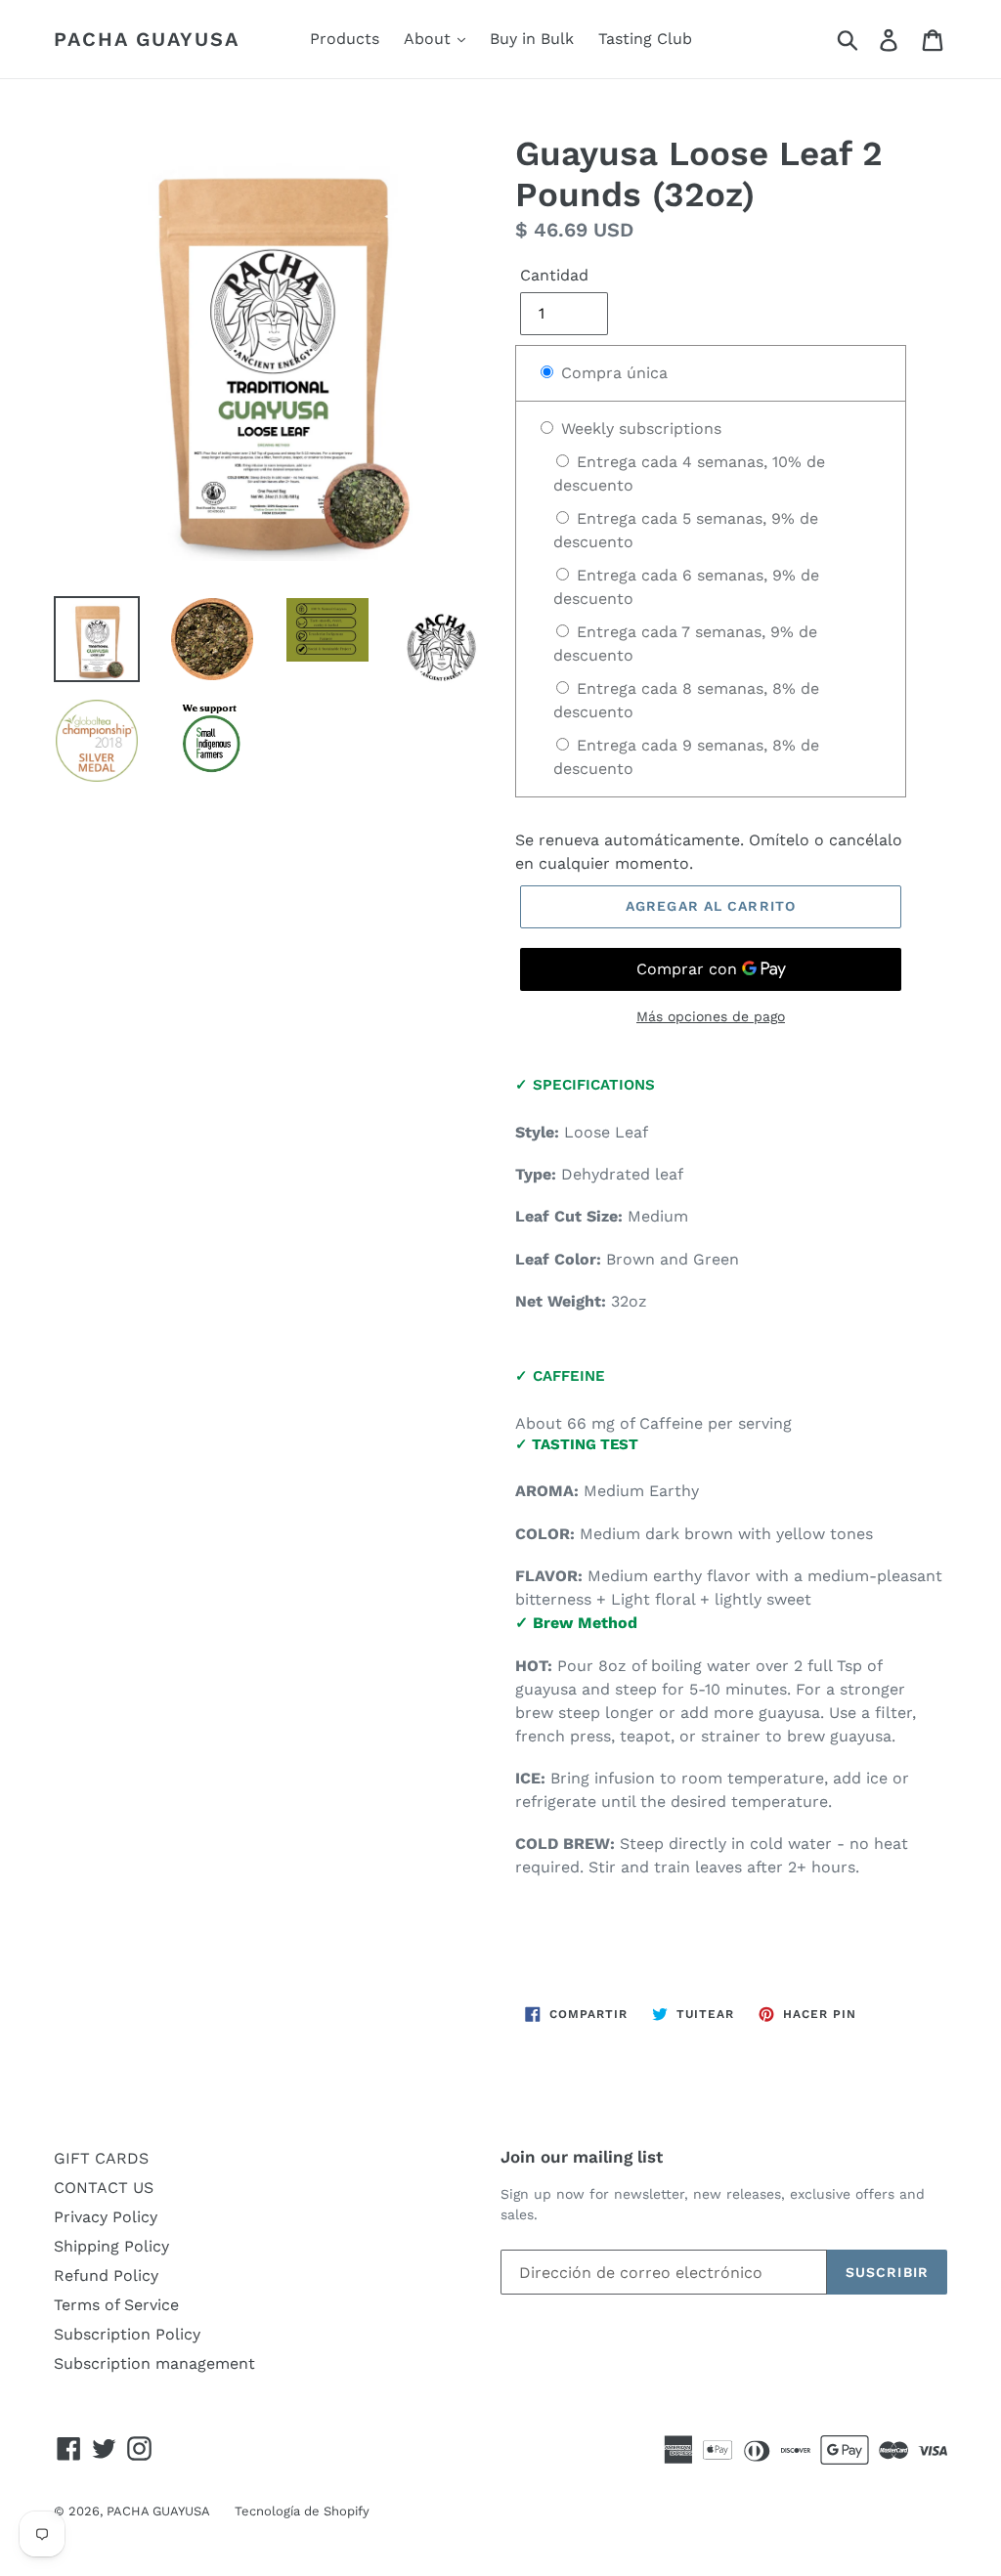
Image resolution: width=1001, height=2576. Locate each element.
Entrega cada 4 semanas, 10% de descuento (689, 473)
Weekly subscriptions (639, 429)
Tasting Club (645, 39)
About (430, 39)
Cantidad (554, 275)
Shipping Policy (111, 2246)
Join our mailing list (582, 2157)
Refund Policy (106, 2275)
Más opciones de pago (711, 1016)
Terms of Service (116, 2305)
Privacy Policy (106, 2217)
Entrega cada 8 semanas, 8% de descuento (686, 700)
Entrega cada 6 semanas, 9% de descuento (686, 587)
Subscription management (154, 2363)
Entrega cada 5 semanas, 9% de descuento (686, 530)
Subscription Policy (127, 2334)
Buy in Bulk (532, 39)
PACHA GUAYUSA (147, 39)
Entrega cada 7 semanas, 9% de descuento (685, 644)
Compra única (612, 373)
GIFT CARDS (101, 2158)
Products (345, 39)
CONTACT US (104, 2188)
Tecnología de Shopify (302, 2511)
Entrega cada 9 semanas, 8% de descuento (686, 757)
